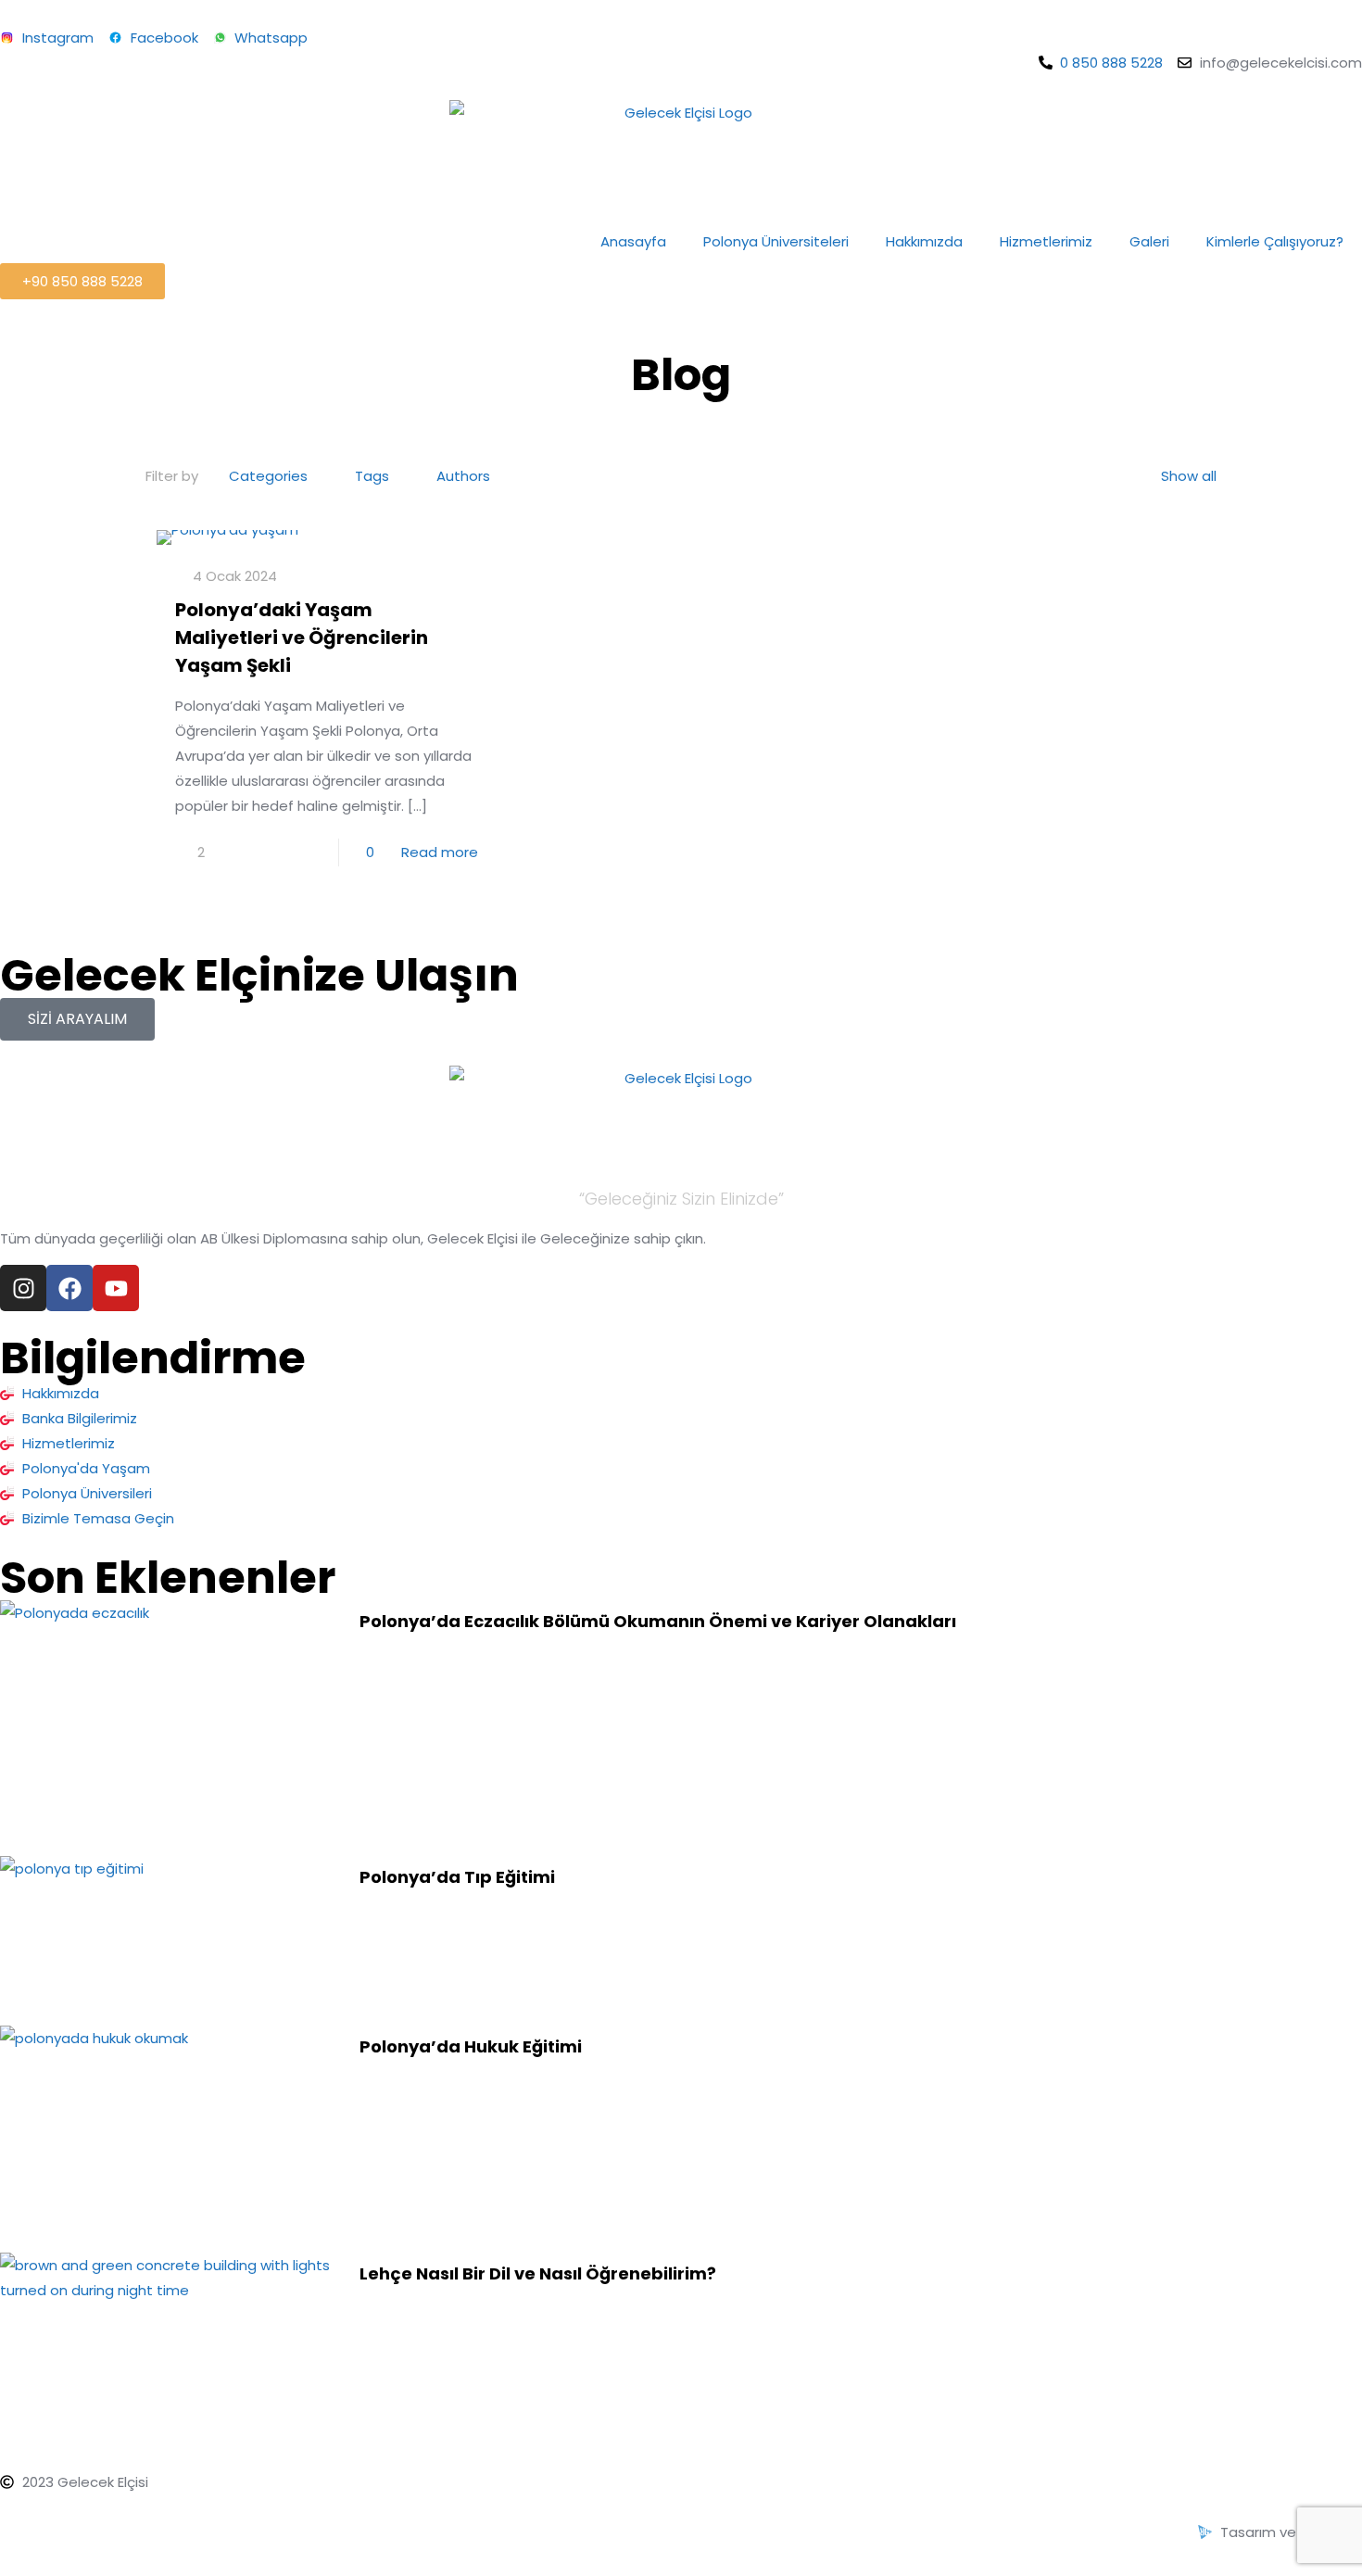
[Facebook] (69, 1288)
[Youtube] (116, 1288)
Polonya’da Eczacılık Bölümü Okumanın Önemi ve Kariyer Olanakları (658, 1621)
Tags (372, 476)
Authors (463, 476)
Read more (440, 852)
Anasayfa (633, 241)
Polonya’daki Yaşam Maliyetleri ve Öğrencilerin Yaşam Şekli (302, 638)
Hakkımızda (924, 241)
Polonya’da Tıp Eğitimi (457, 1877)
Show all (1189, 476)
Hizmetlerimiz (1046, 241)
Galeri (1149, 241)
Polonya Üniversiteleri (776, 241)
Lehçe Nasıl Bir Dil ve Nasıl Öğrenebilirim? (538, 2273)
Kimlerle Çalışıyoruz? (1275, 241)
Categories (268, 476)
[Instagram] (23, 1288)
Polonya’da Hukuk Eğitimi (471, 2046)
